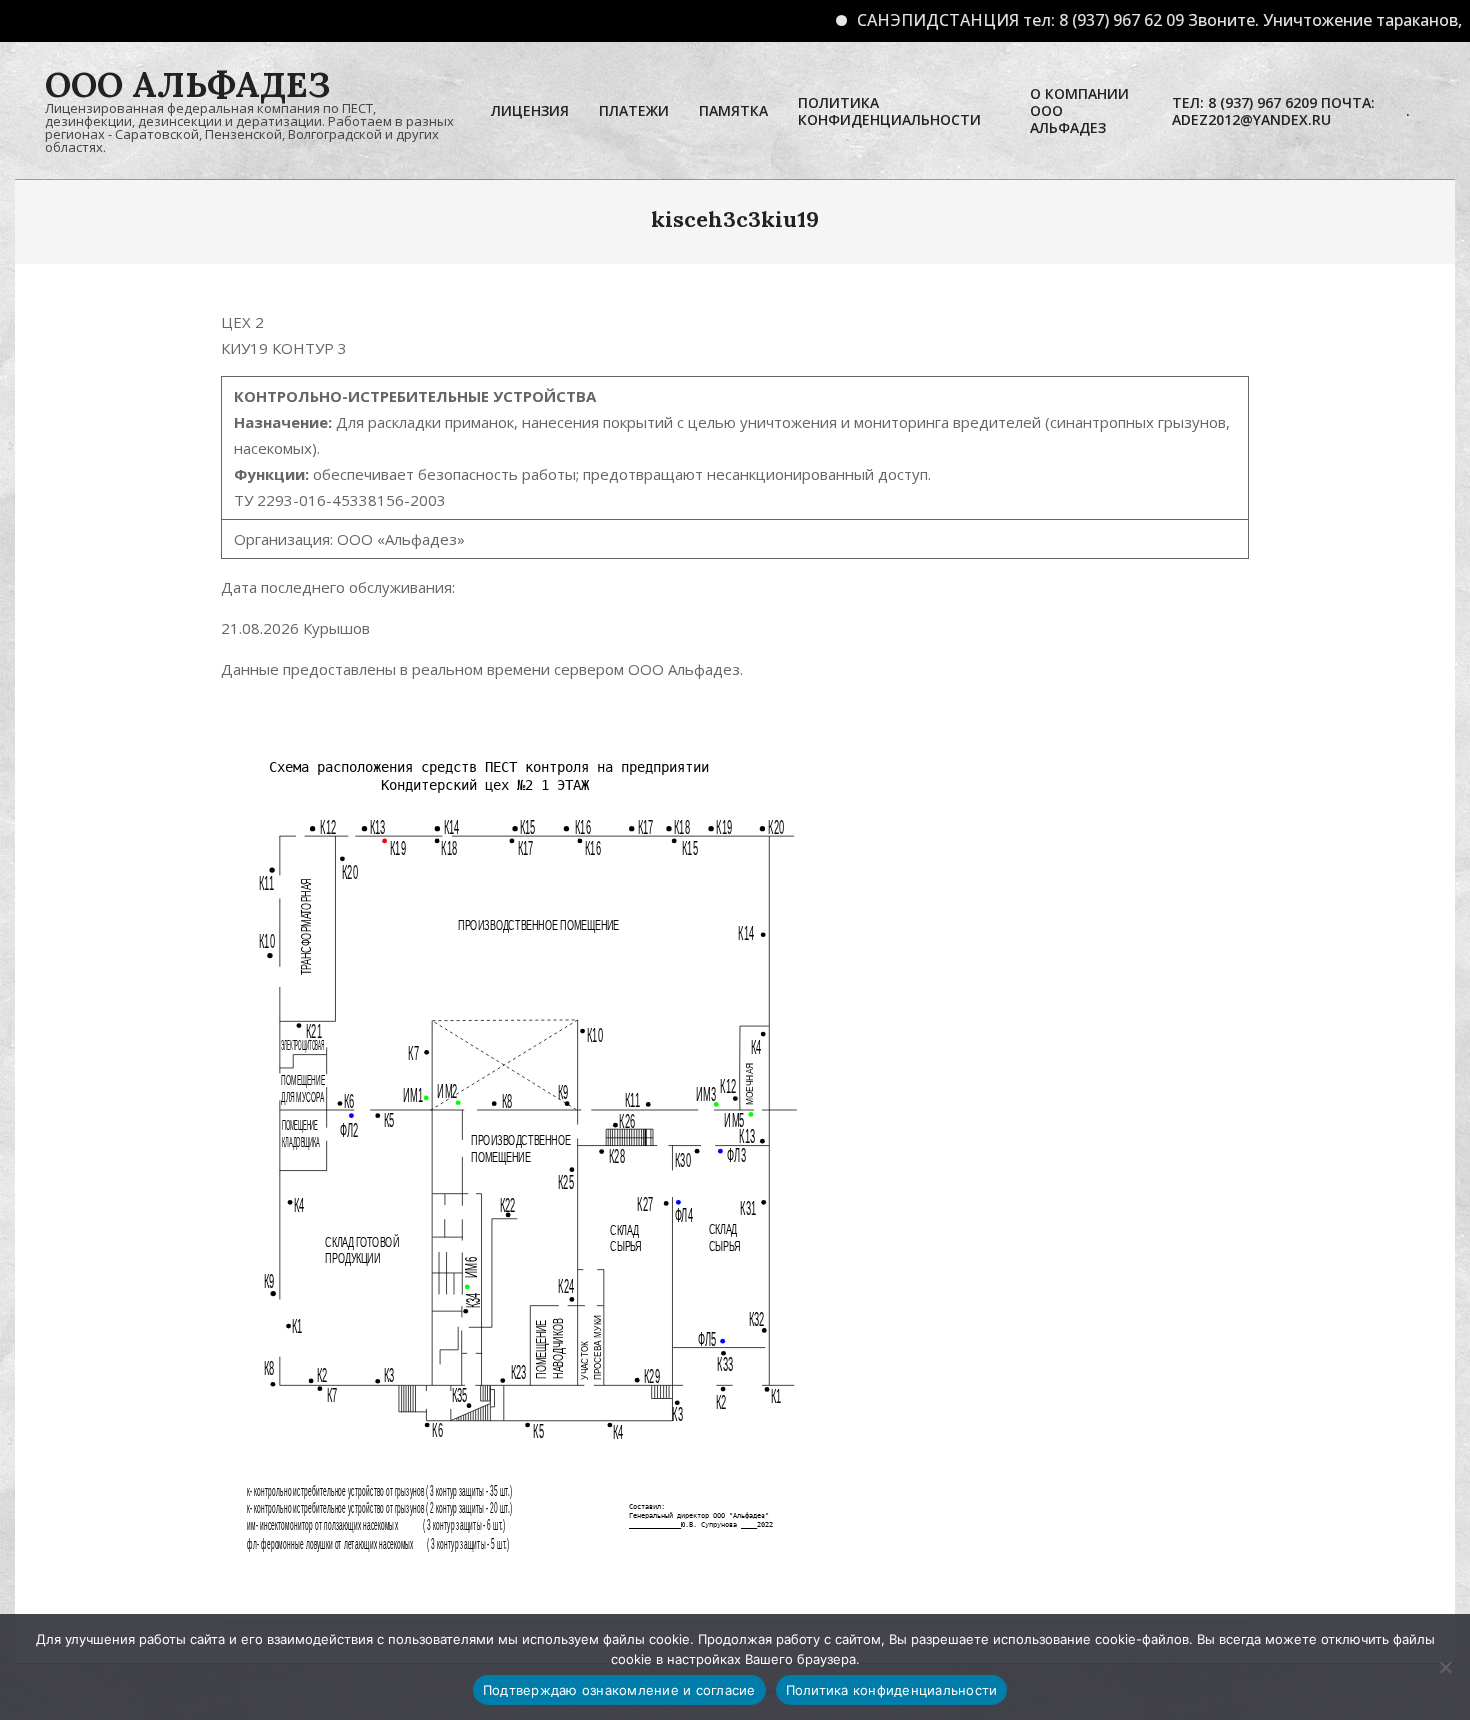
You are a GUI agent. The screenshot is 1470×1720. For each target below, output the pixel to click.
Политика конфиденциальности (892, 1690)
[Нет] (1445, 1667)
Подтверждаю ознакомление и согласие (619, 1690)
